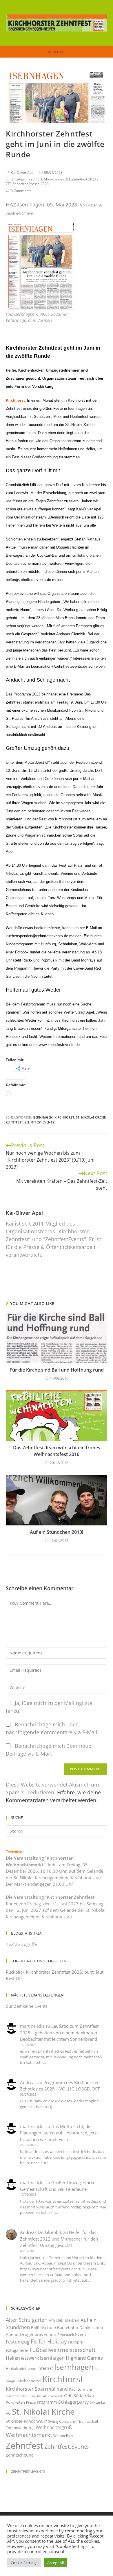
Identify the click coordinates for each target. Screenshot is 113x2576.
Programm (47, 2402)
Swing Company (62, 2421)
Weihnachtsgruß (54, 2427)
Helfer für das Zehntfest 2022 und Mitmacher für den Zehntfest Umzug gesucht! (59, 2239)
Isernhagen (43, 1117)
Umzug (28, 2428)
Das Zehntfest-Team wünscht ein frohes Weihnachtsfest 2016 (57, 1451)
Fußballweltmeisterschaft (63, 2350)
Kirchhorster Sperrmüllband (37, 2389)
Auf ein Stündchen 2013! (57, 1532)
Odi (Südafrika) (79, 2396)
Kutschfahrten (17, 2396)
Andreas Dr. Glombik (41, 2232)
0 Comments (21, 191)
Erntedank (66, 2335)
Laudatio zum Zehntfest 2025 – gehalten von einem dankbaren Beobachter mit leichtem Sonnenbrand (59, 2032)
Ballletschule (43, 2327)
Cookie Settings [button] (24, 2563)
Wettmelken (63, 2436)
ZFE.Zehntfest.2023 (81, 179)
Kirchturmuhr (81, 2389)
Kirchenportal (29, 2381)
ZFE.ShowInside (50, 179)
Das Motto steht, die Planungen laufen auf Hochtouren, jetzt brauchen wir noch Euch (59, 2133)
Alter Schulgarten (27, 2320)
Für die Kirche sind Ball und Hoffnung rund (57, 1370)
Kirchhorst (64, 1117)
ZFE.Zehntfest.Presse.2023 (27, 184)
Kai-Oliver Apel (23, 172)
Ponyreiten (15, 2402)
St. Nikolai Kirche (91, 1117)
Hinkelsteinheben (21, 2368)
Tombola (13, 2428)
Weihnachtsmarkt (29, 2435)
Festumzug (18, 2342)
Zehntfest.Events (39, 1122)
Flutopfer (76, 2342)
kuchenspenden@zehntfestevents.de (37, 936)
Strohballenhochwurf (26, 2421)
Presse (31, 2402)
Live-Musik (38, 2396)
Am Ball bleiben (64, 2320)
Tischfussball (88, 2421)
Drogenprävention (38, 2334)
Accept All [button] (55, 2563)
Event (81, 2334)
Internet (45, 2368)
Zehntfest (14, 1122)
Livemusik (55, 2396)
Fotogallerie (17, 2350)
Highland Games (84, 2358)
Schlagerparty (73, 2402)
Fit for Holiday (49, 2341)
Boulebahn (68, 2327)
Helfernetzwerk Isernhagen (35, 2358)
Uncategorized (23, 179)
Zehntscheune (20, 2455)
